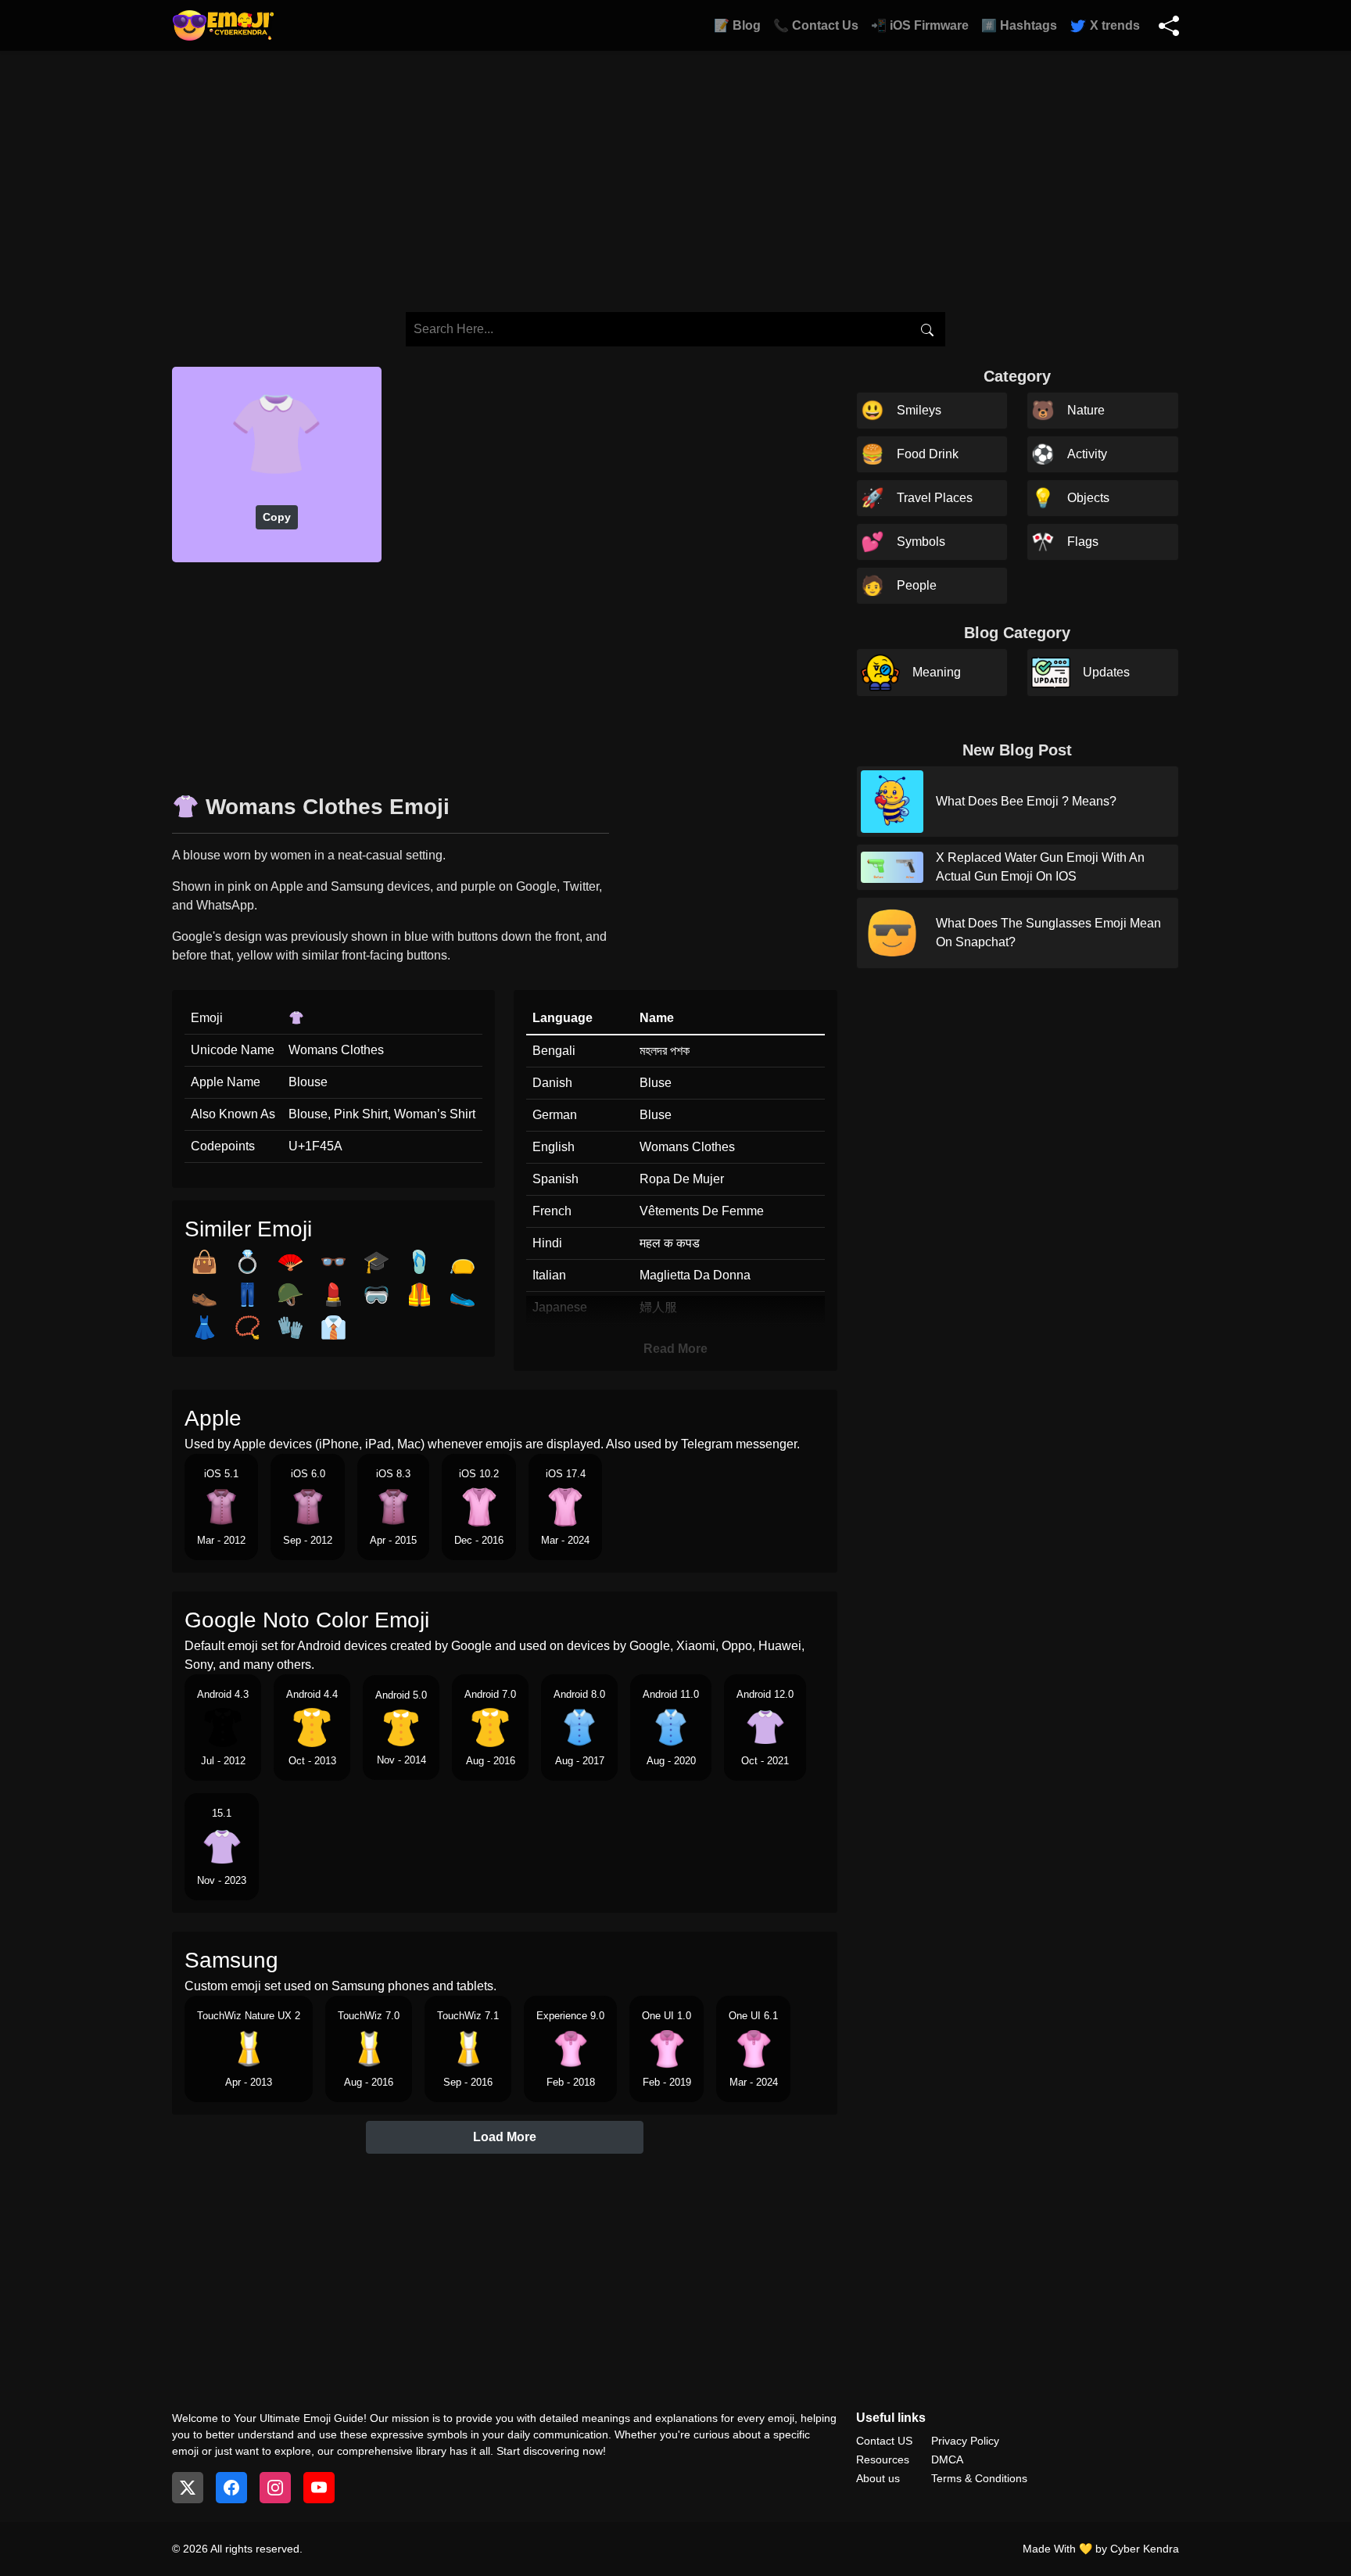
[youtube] (319, 2488)
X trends (1113, 25)
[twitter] (188, 2488)
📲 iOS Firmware (920, 25)
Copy (277, 517)
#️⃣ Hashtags (1019, 25)
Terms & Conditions (979, 2478)
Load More (505, 2137)
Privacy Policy (965, 2441)
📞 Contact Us (816, 25)
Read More (675, 1349)
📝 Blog (737, 25)
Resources (883, 2459)
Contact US (884, 2441)
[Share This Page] (1169, 26)
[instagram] (275, 2488)
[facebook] (231, 2488)
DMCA (947, 2459)
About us (878, 2478)
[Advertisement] (505, 672)
